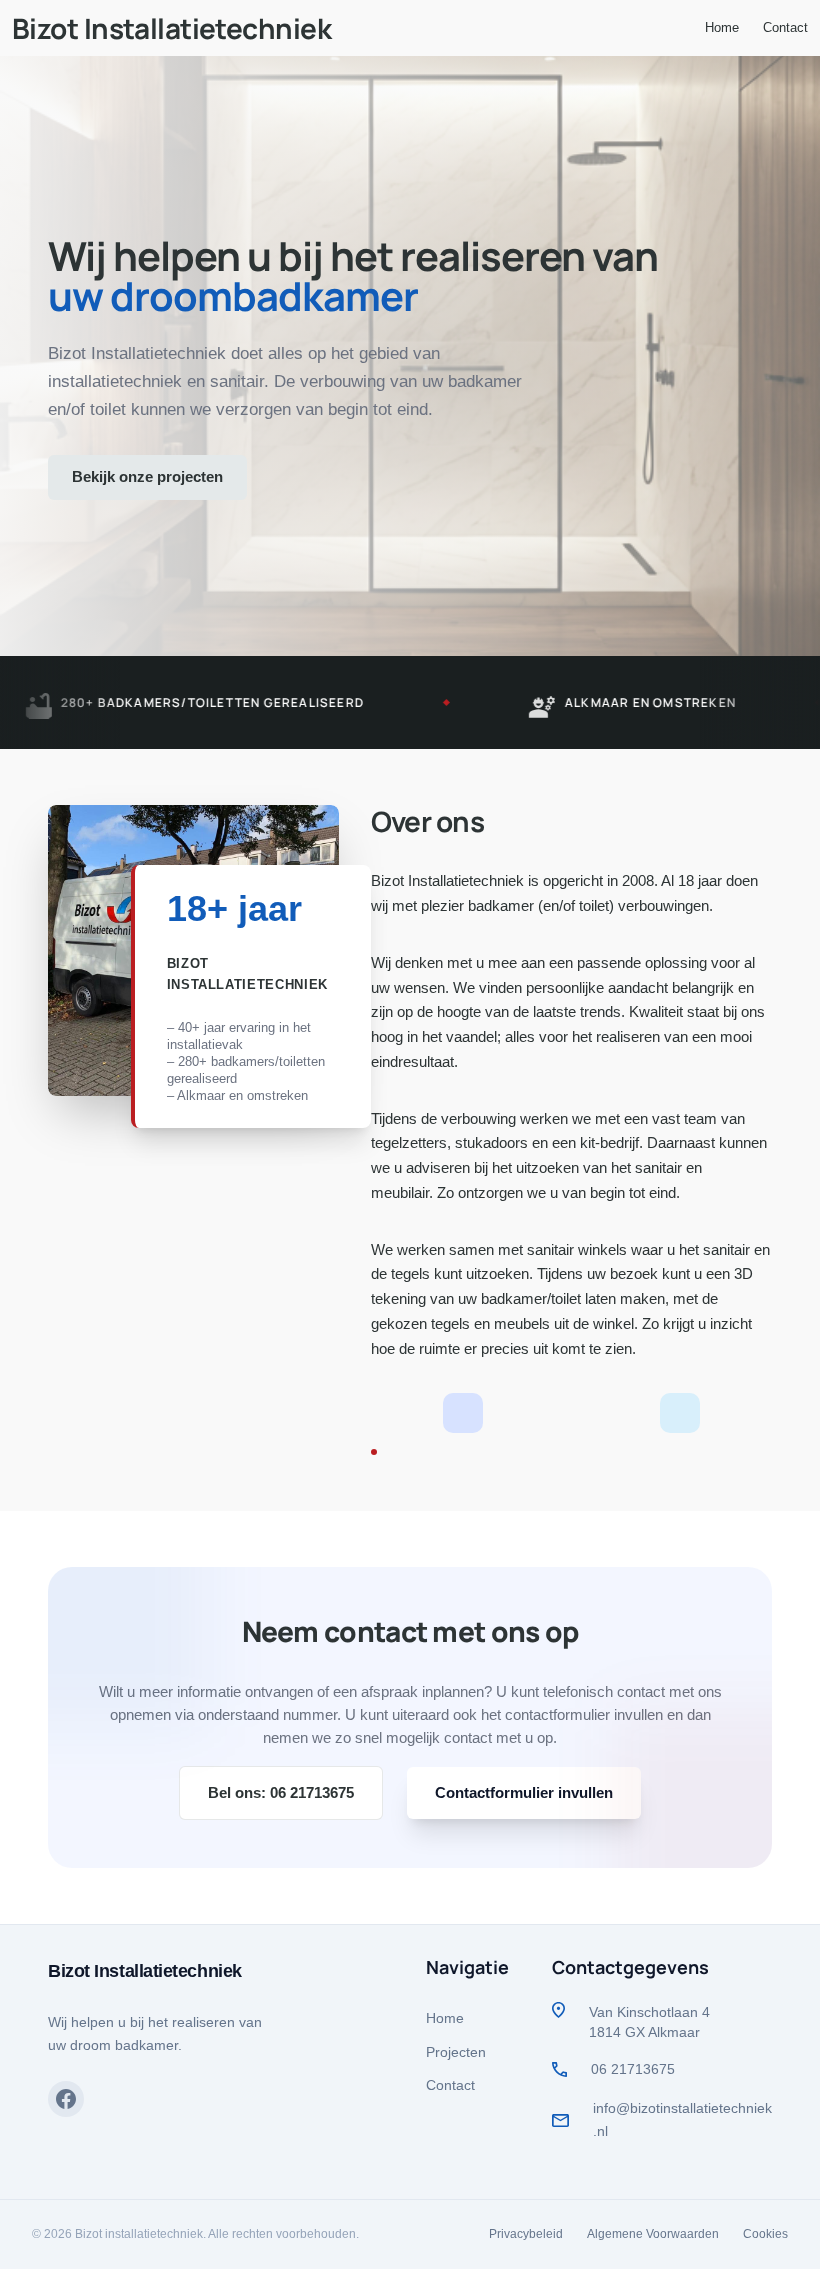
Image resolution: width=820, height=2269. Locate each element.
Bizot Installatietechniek (171, 28)
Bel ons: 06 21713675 (281, 1792)
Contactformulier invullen (524, 1792)
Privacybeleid (526, 2234)
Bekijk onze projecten (147, 476)
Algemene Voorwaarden (653, 2234)
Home (445, 2018)
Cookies (765, 2234)
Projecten (456, 2052)
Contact (450, 2085)
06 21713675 (633, 2069)
